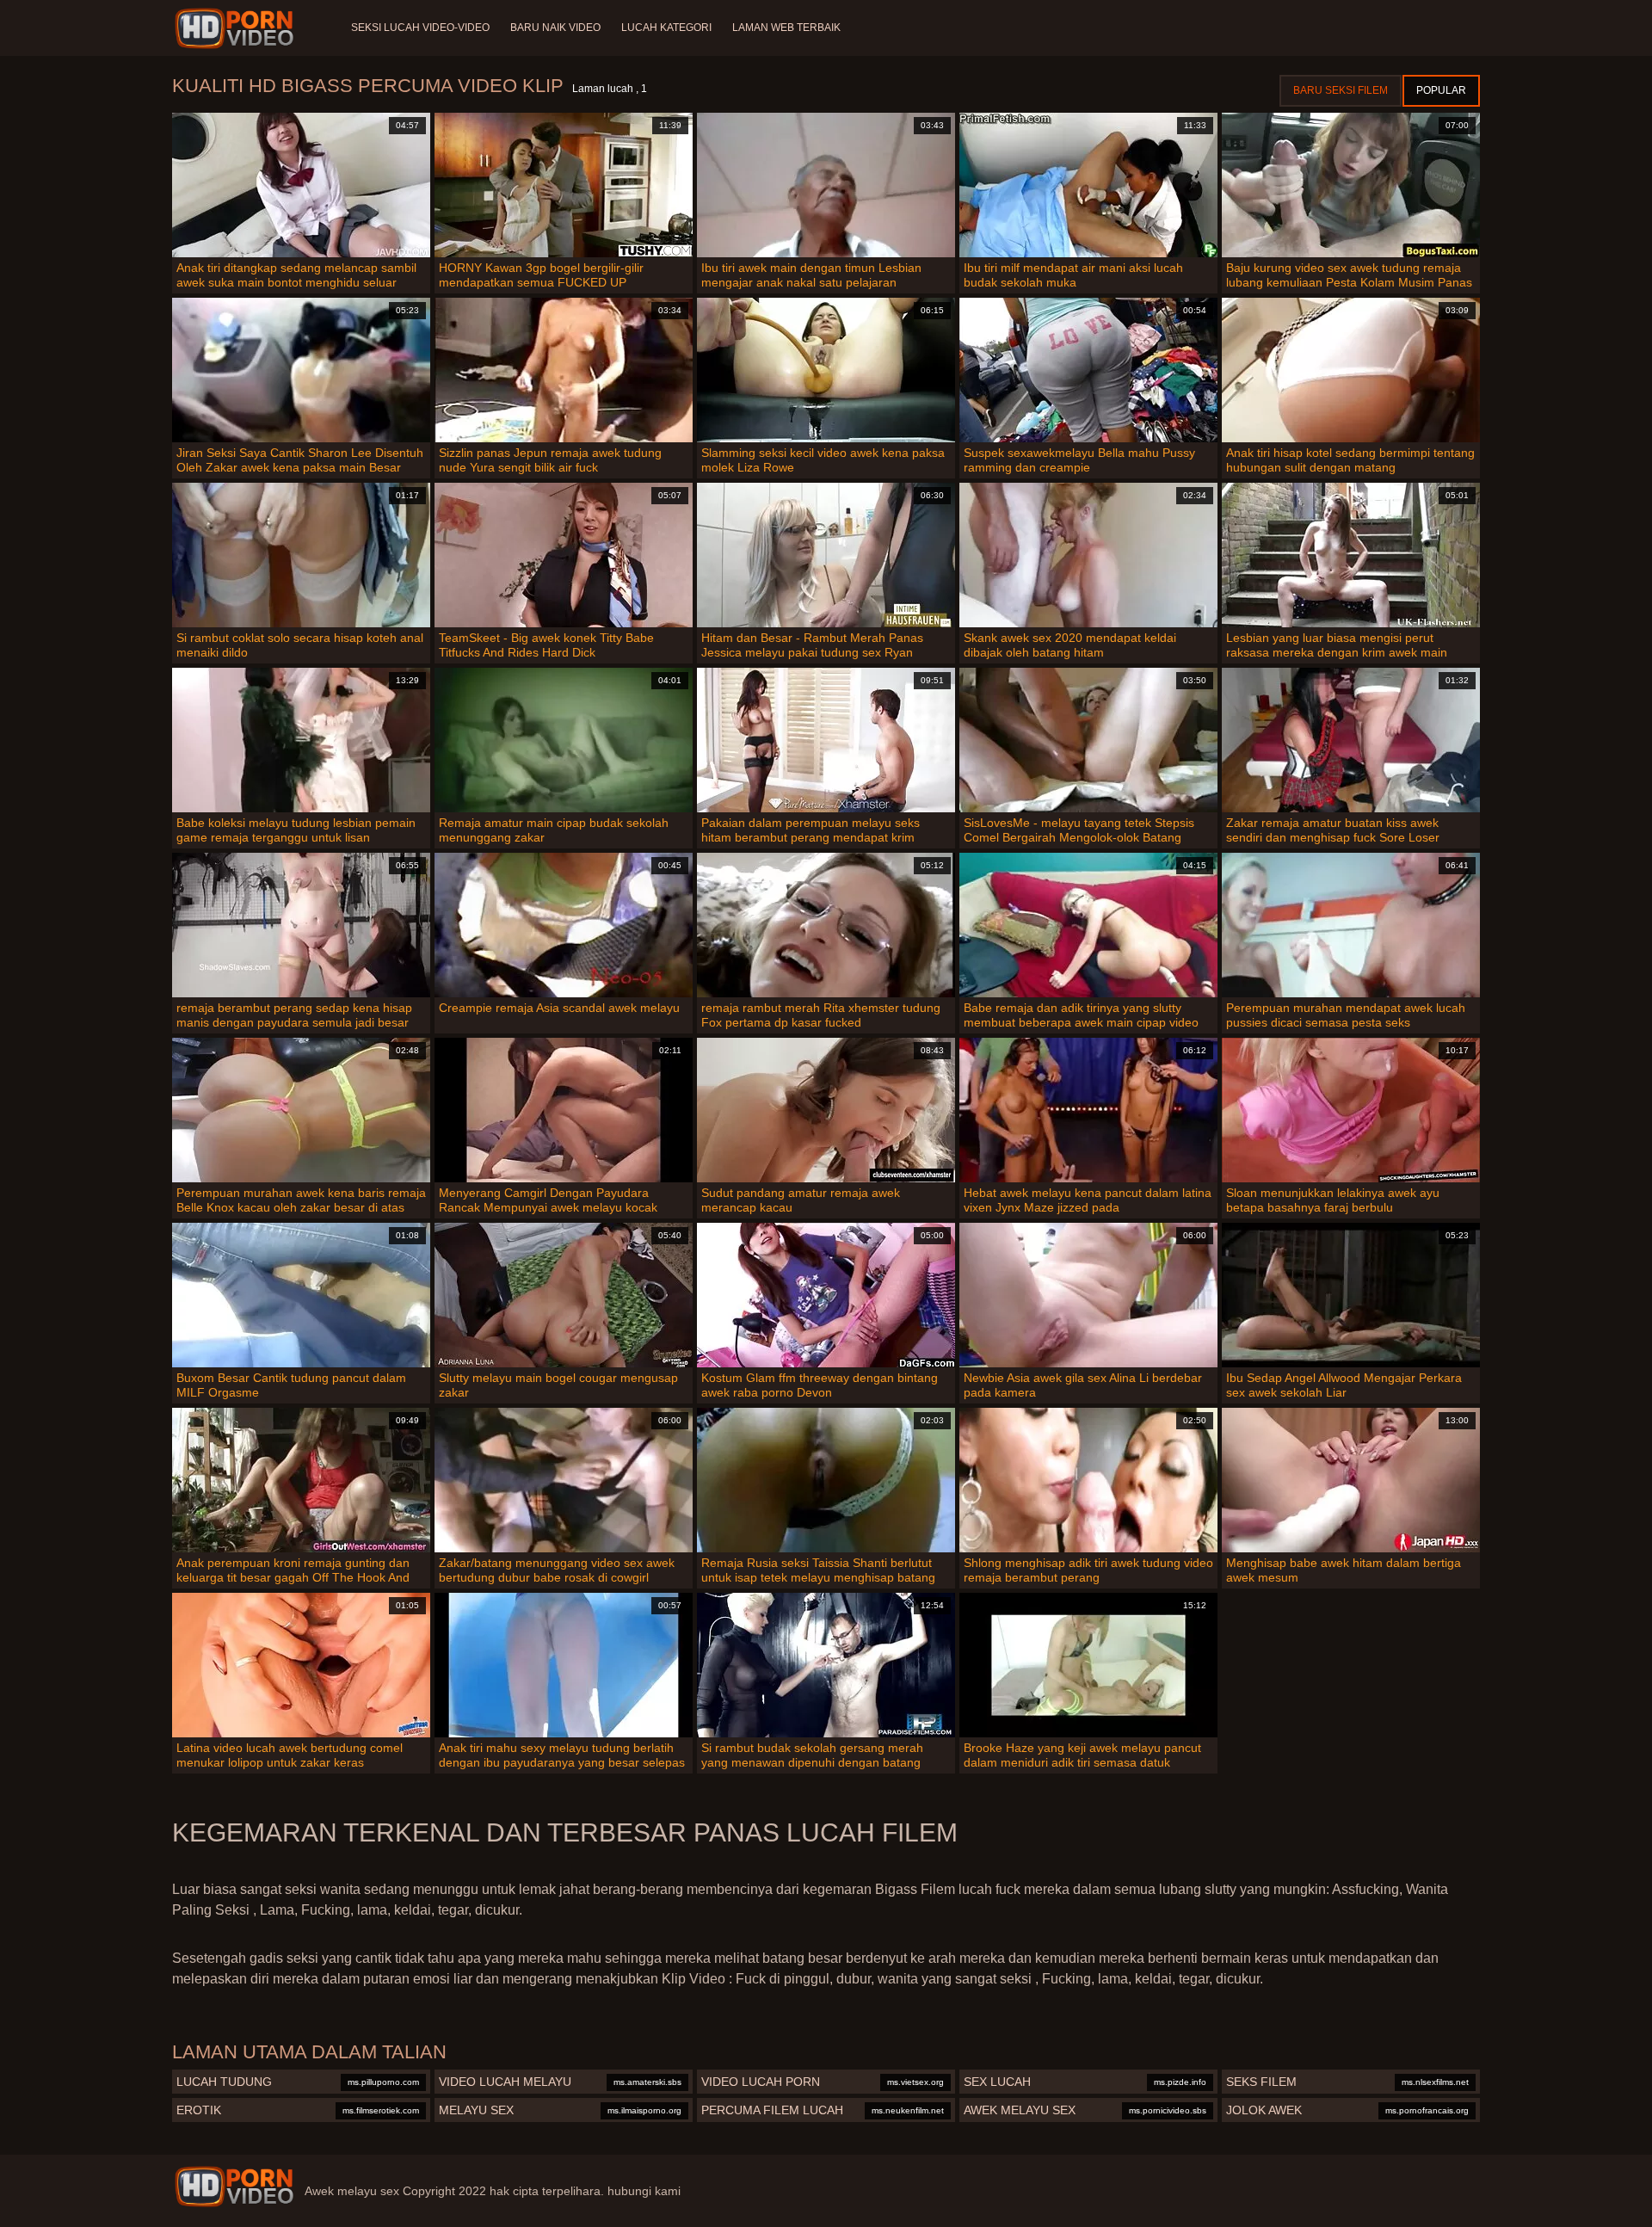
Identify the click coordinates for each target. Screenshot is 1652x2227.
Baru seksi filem (1341, 90)
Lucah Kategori (666, 28)
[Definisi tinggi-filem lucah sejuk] (237, 28)
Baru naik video (555, 28)
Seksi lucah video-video (420, 28)
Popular (1441, 90)
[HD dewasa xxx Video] (234, 2187)
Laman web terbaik (786, 28)
